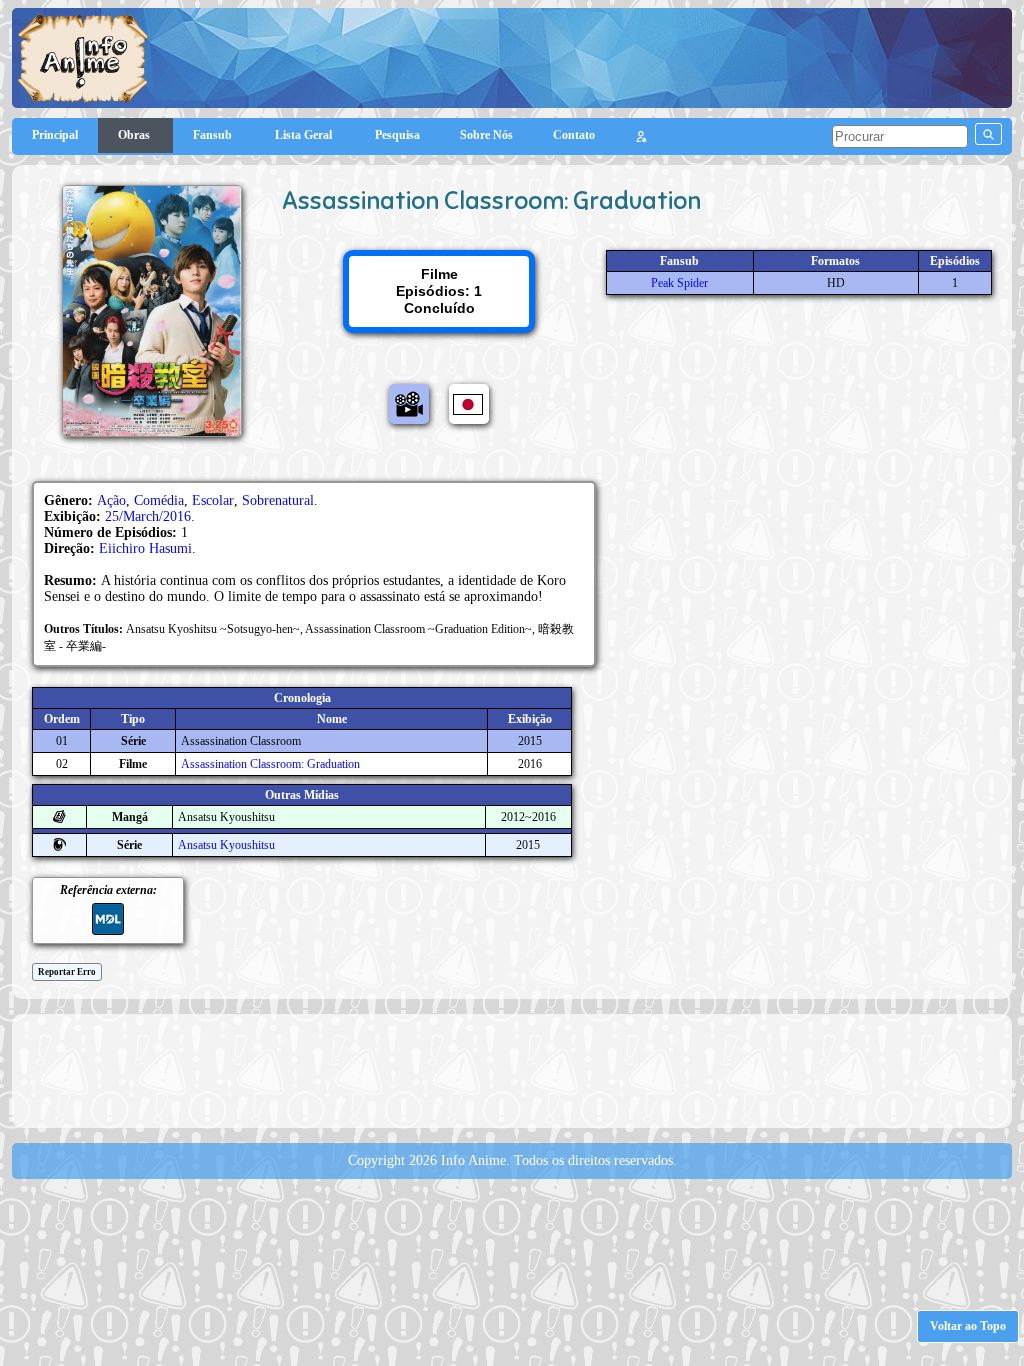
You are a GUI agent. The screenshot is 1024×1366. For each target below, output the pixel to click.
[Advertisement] (512, 1069)
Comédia (159, 500)
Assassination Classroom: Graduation (270, 764)
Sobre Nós (486, 135)
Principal (55, 135)
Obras (135, 135)
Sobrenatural (278, 500)
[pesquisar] (988, 134)
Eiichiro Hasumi (145, 548)
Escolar (213, 500)
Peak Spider (679, 283)
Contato (574, 135)
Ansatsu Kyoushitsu (226, 845)
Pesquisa (397, 135)
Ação (111, 500)
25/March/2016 (148, 516)
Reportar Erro (67, 972)
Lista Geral (305, 135)
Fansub (214, 135)
